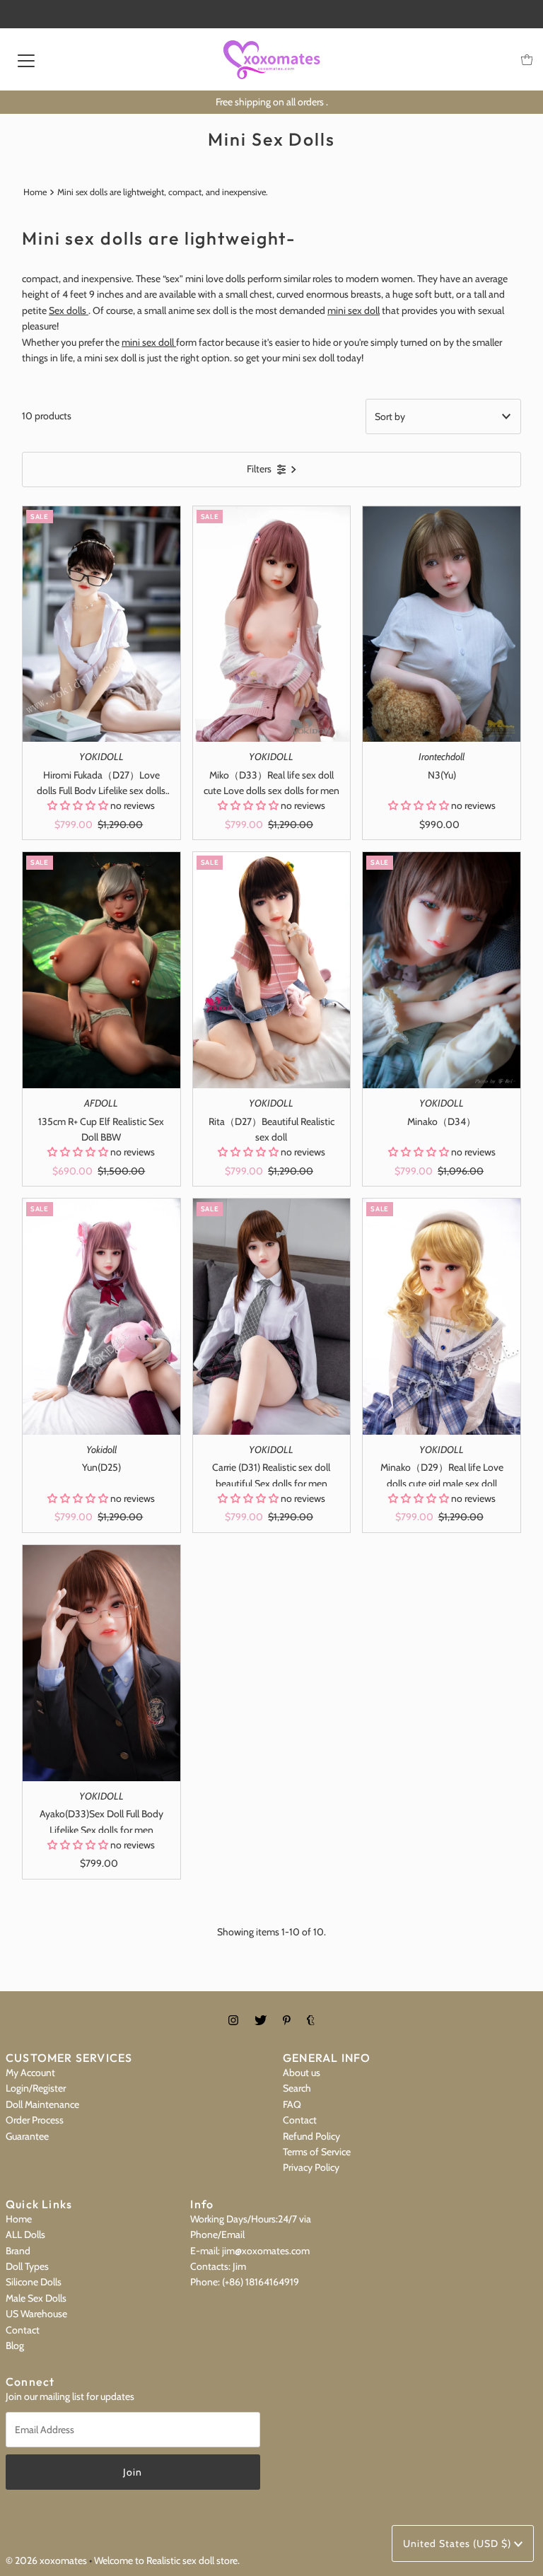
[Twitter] (261, 2020)
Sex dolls (69, 310)
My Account (30, 2073)
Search (297, 2088)
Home (35, 192)
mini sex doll (354, 310)
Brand (18, 2251)
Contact (300, 2120)
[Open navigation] (26, 59)
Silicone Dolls (34, 2282)
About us (302, 2073)
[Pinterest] (287, 2020)
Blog (15, 2345)
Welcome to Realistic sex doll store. (167, 2560)
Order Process (35, 2120)
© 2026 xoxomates (46, 2560)
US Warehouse (36, 2314)
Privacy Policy (311, 2167)
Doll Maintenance (42, 2104)
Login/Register (36, 2088)
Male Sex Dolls (36, 2298)
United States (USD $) (459, 2543)
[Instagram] (233, 2020)
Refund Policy (311, 2136)
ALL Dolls (25, 2234)
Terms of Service (317, 2152)
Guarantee (27, 2136)
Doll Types (27, 2266)
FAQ (292, 2104)
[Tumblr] (311, 2020)
